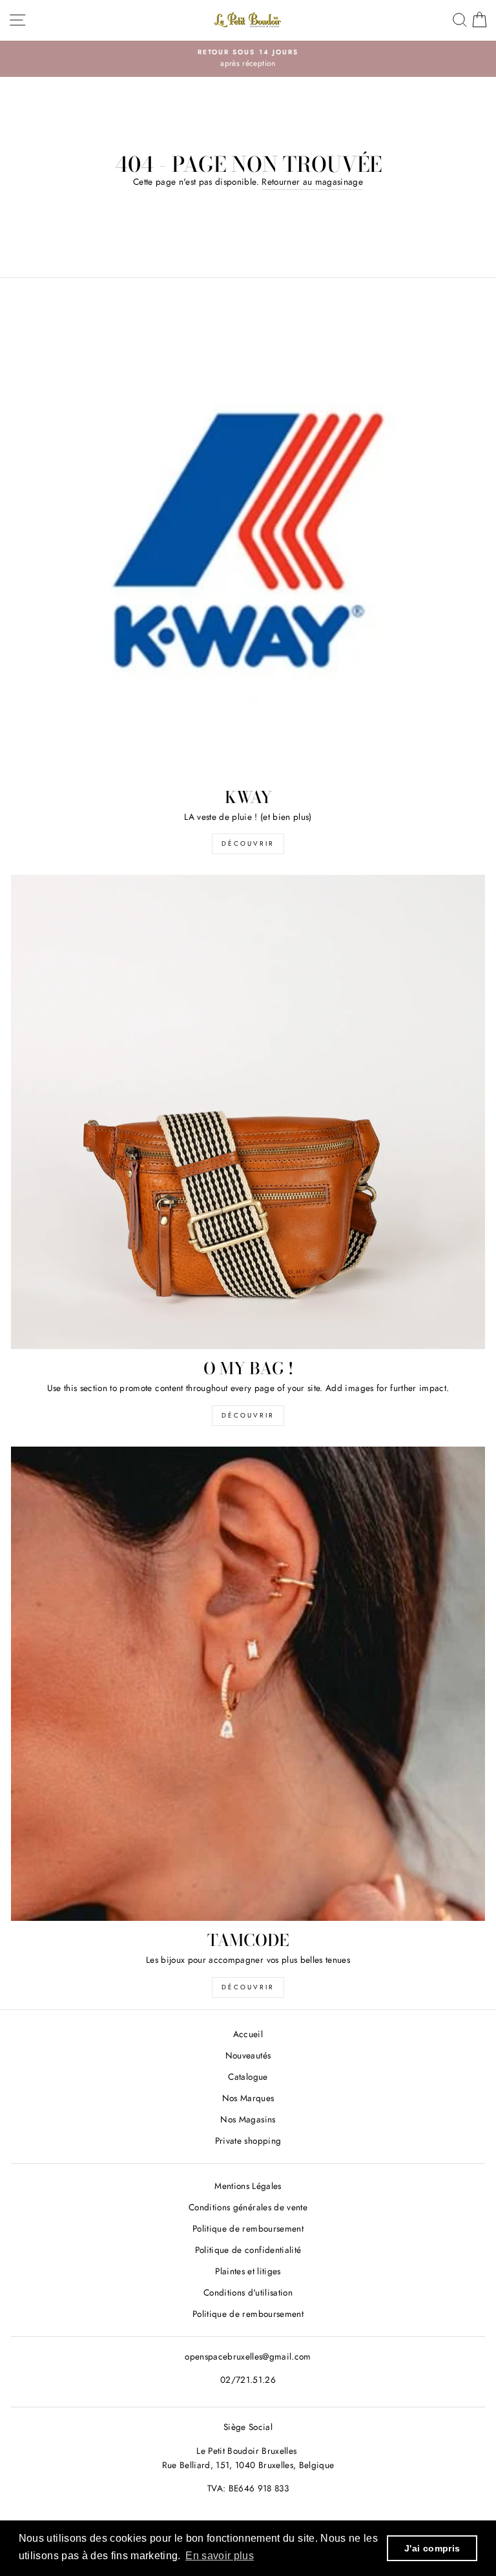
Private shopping (248, 2141)
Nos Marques (248, 2098)
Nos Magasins (248, 2119)
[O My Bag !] (248, 1112)
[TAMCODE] (248, 1684)
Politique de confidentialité (248, 2250)
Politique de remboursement (248, 2228)
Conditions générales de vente (248, 2207)
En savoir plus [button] (220, 2556)
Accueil (248, 2034)
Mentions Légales (248, 2186)
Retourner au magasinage (312, 182)
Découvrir (248, 843)
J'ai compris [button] (432, 2548)
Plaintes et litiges (248, 2271)
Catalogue (248, 2077)
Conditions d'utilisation (248, 2292)
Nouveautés (248, 2055)
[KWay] (248, 541)
